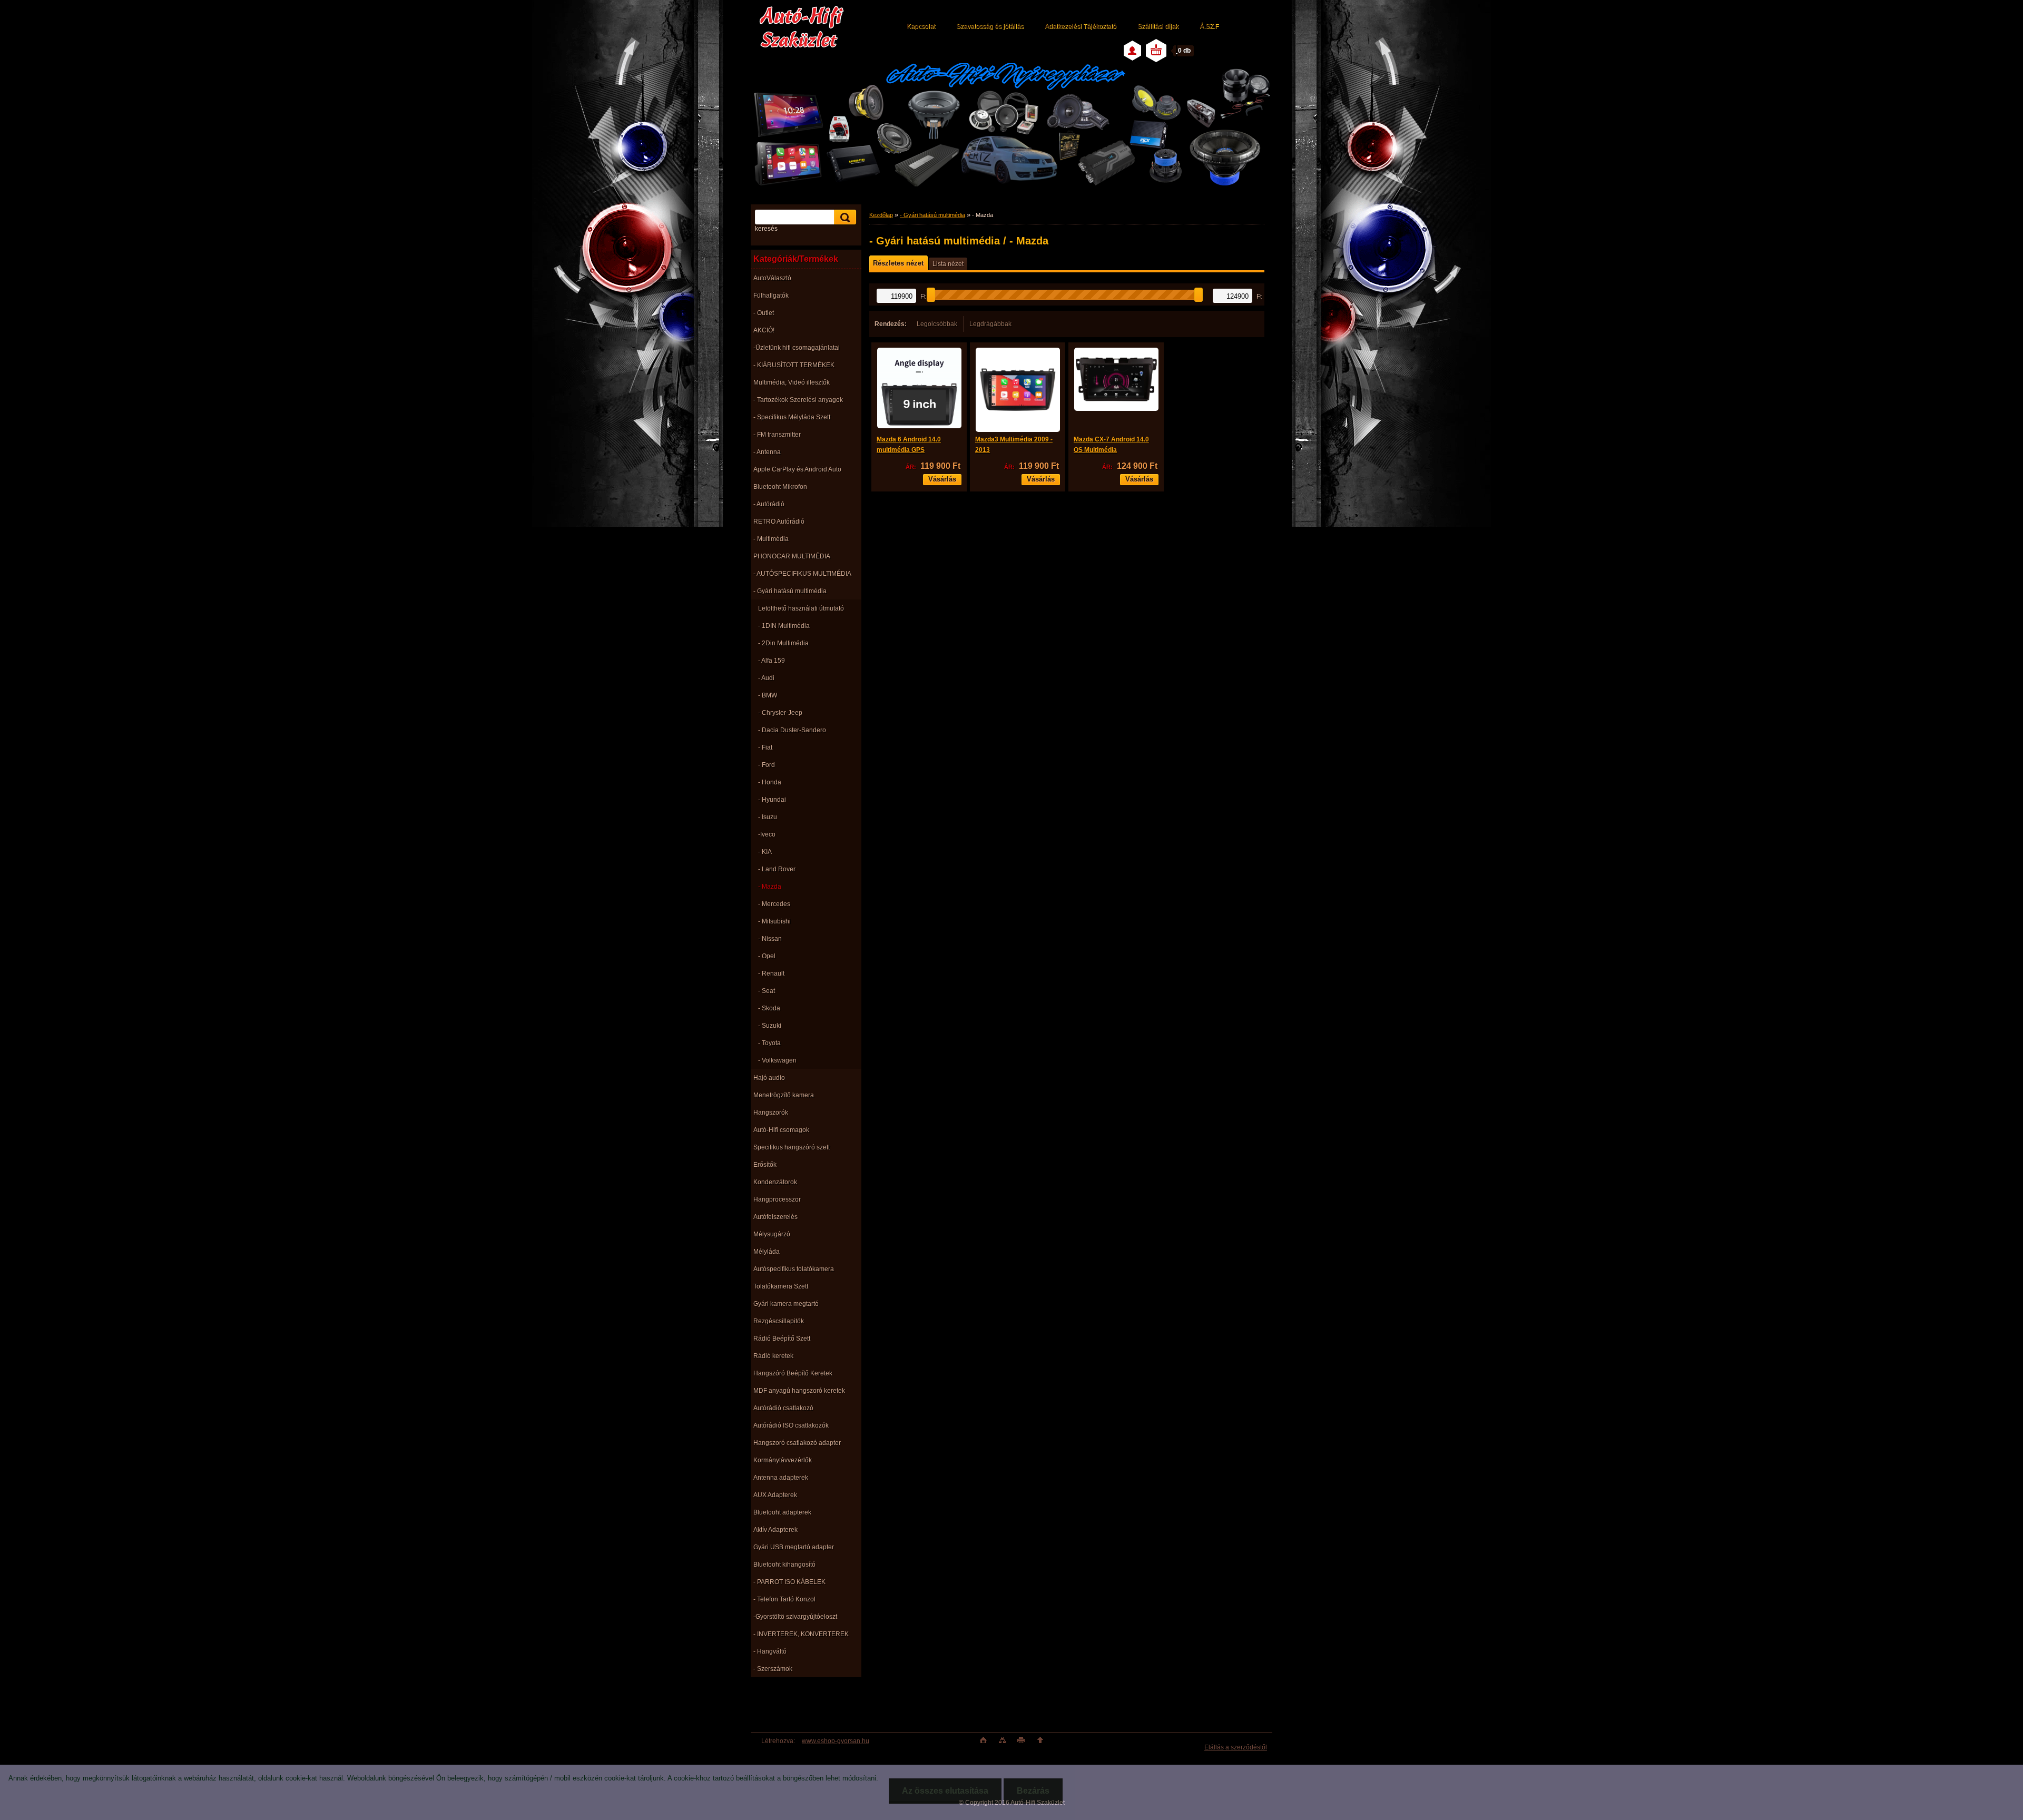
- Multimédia (771, 539)
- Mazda (770, 887)
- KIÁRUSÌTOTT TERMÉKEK (794, 365)
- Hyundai (772, 800)
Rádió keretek (773, 1356)
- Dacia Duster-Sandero (792, 730)
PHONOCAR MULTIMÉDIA (792, 556)
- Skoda (769, 1008)
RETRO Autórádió (779, 522)
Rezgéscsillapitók (779, 1321)
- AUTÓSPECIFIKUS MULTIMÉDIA (802, 574)
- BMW (768, 695)
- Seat (767, 991)
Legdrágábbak (990, 324)
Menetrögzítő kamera (784, 1095)
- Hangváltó (770, 1651)
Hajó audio (769, 1078)
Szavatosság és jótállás (990, 26)
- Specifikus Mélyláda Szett (792, 417)
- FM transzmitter (777, 435)
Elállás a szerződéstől (1236, 1747)
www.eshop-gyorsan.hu (836, 1741)
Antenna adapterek (781, 1478)
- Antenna (767, 452)
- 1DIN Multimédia (784, 626)
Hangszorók (771, 1113)
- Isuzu (768, 817)
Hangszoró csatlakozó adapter (797, 1443)
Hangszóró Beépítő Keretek (793, 1373)
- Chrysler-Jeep (780, 713)
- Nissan (770, 939)
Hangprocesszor (777, 1199)
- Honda (770, 782)
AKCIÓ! (764, 330)
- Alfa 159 (772, 661)
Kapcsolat (921, 26)
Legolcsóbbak (937, 324)
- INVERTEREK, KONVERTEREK (801, 1634)
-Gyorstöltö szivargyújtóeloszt (795, 1617)
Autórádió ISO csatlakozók (791, 1425)
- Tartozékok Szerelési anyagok (798, 400)
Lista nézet (948, 264)
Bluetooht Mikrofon (780, 487)
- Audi (766, 678)
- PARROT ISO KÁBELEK (789, 1582)
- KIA (765, 852)
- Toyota (769, 1043)
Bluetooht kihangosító (784, 1565)
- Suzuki (770, 1026)
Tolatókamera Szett (781, 1286)
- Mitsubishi (774, 921)
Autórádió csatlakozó (783, 1408)
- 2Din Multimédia (783, 643)
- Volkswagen (777, 1060)
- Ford (767, 765)
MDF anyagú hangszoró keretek (799, 1391)
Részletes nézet (898, 263)
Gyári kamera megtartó (786, 1304)
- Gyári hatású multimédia (790, 591)
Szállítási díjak (1158, 26)
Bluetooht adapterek (782, 1512)
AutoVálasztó (772, 278)
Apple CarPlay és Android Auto (797, 469)
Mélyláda (767, 1252)
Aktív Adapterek (775, 1530)
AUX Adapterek (775, 1495)
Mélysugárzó (772, 1234)
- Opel (767, 956)
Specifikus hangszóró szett (792, 1147)
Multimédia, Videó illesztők (792, 382)
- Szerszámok (773, 1669)
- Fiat (765, 747)
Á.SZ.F (1209, 26)
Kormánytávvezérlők (783, 1460)
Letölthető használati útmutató (801, 608)
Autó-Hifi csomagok (781, 1130)
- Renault (771, 973)
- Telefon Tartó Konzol (784, 1599)
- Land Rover (777, 869)
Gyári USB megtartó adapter (794, 1547)
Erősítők (765, 1165)
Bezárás (1033, 1791)
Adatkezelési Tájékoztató (1081, 26)
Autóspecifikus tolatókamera (794, 1269)
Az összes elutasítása (945, 1791)
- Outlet (764, 313)
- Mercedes (774, 904)
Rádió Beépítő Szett (782, 1339)
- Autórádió (769, 504)
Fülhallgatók (771, 296)
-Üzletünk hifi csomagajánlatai (797, 348)
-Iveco (767, 834)
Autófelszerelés (775, 1217)
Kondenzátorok (775, 1182)
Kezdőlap (881, 215)
